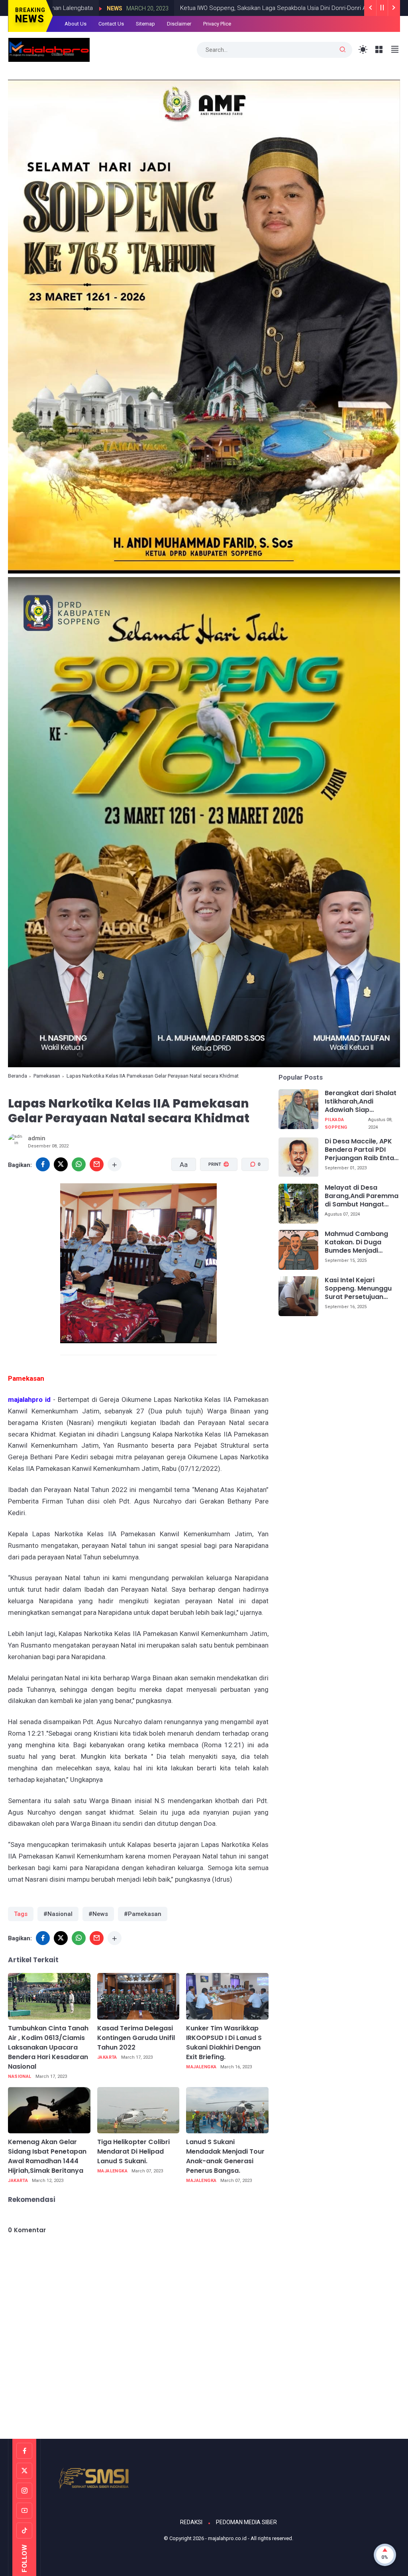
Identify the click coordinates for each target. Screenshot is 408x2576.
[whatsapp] (79, 1164)
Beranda (18, 1076)
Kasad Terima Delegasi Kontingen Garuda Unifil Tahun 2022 (136, 2038)
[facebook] (43, 1164)
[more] (115, 1164)
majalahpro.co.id (227, 2538)
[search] (343, 50)
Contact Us (111, 24)
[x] (61, 1164)
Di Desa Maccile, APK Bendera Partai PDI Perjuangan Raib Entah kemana (361, 1150)
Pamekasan (47, 1076)
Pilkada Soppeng (336, 1123)
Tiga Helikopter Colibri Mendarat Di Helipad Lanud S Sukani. (133, 2151)
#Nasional (58, 1914)
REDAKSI (191, 2522)
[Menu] (379, 50)
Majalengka (201, 2067)
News (353, 8)
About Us (76, 24)
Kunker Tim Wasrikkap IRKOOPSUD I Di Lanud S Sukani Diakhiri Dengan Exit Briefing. (224, 2043)
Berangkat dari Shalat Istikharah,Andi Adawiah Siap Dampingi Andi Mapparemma (361, 1102)
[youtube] (24, 2511)
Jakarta (107, 2057)
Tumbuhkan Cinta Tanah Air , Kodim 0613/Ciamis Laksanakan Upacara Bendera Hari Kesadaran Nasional (48, 2047)
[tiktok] (24, 2531)
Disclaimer (179, 24)
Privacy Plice (217, 24)
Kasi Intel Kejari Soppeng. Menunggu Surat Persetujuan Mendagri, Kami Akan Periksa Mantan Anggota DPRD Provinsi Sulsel (359, 1289)
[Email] (97, 1164)
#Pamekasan (143, 1914)
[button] (214, 1195)
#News (98, 1914)
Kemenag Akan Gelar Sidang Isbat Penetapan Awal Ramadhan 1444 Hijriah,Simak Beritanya (47, 2156)
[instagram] (24, 2491)
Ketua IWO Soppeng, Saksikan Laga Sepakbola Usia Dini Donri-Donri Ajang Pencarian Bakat (211, 8)
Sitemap (145, 24)
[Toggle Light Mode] (363, 50)
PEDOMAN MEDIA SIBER (246, 2522)
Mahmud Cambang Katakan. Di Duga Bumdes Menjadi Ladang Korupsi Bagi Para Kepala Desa (358, 1242)
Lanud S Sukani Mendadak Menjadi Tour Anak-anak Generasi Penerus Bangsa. (225, 2156)
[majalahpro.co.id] (49, 49)
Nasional (20, 2076)
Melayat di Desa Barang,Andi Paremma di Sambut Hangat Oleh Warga (362, 1196)
